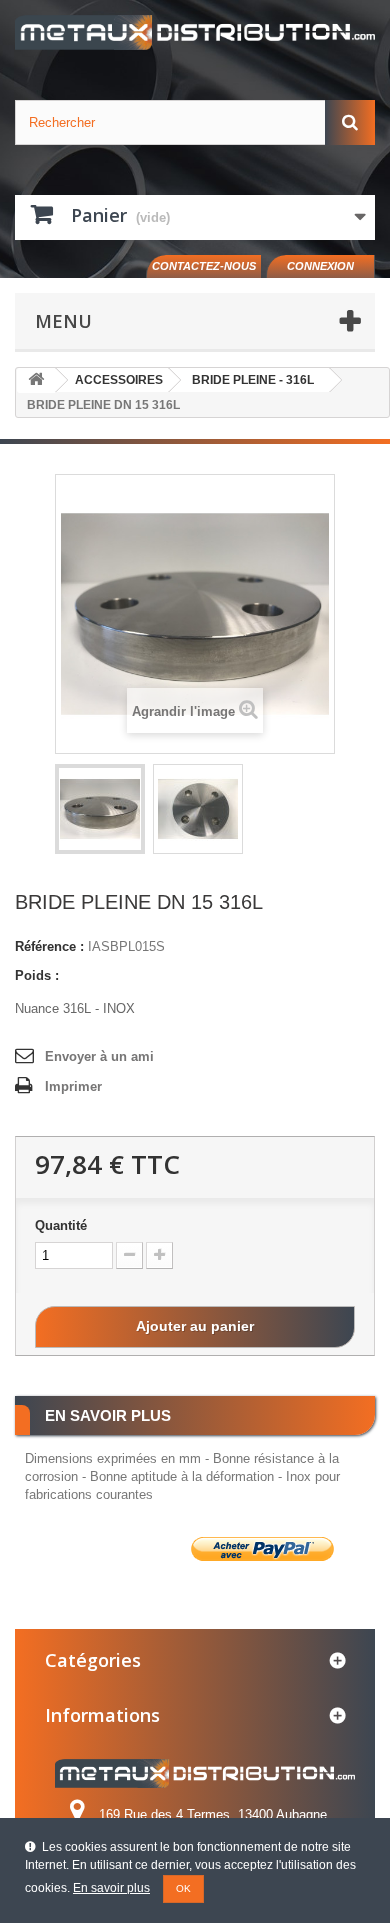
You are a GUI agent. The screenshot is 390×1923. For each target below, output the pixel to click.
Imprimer (73, 1086)
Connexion (320, 266)
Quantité (61, 1225)
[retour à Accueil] (36, 380)
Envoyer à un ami (99, 1056)
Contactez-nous (204, 266)
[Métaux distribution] (195, 32)
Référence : (49, 946)
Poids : (37, 975)
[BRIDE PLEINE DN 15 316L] (100, 809)
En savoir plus (111, 1888)
